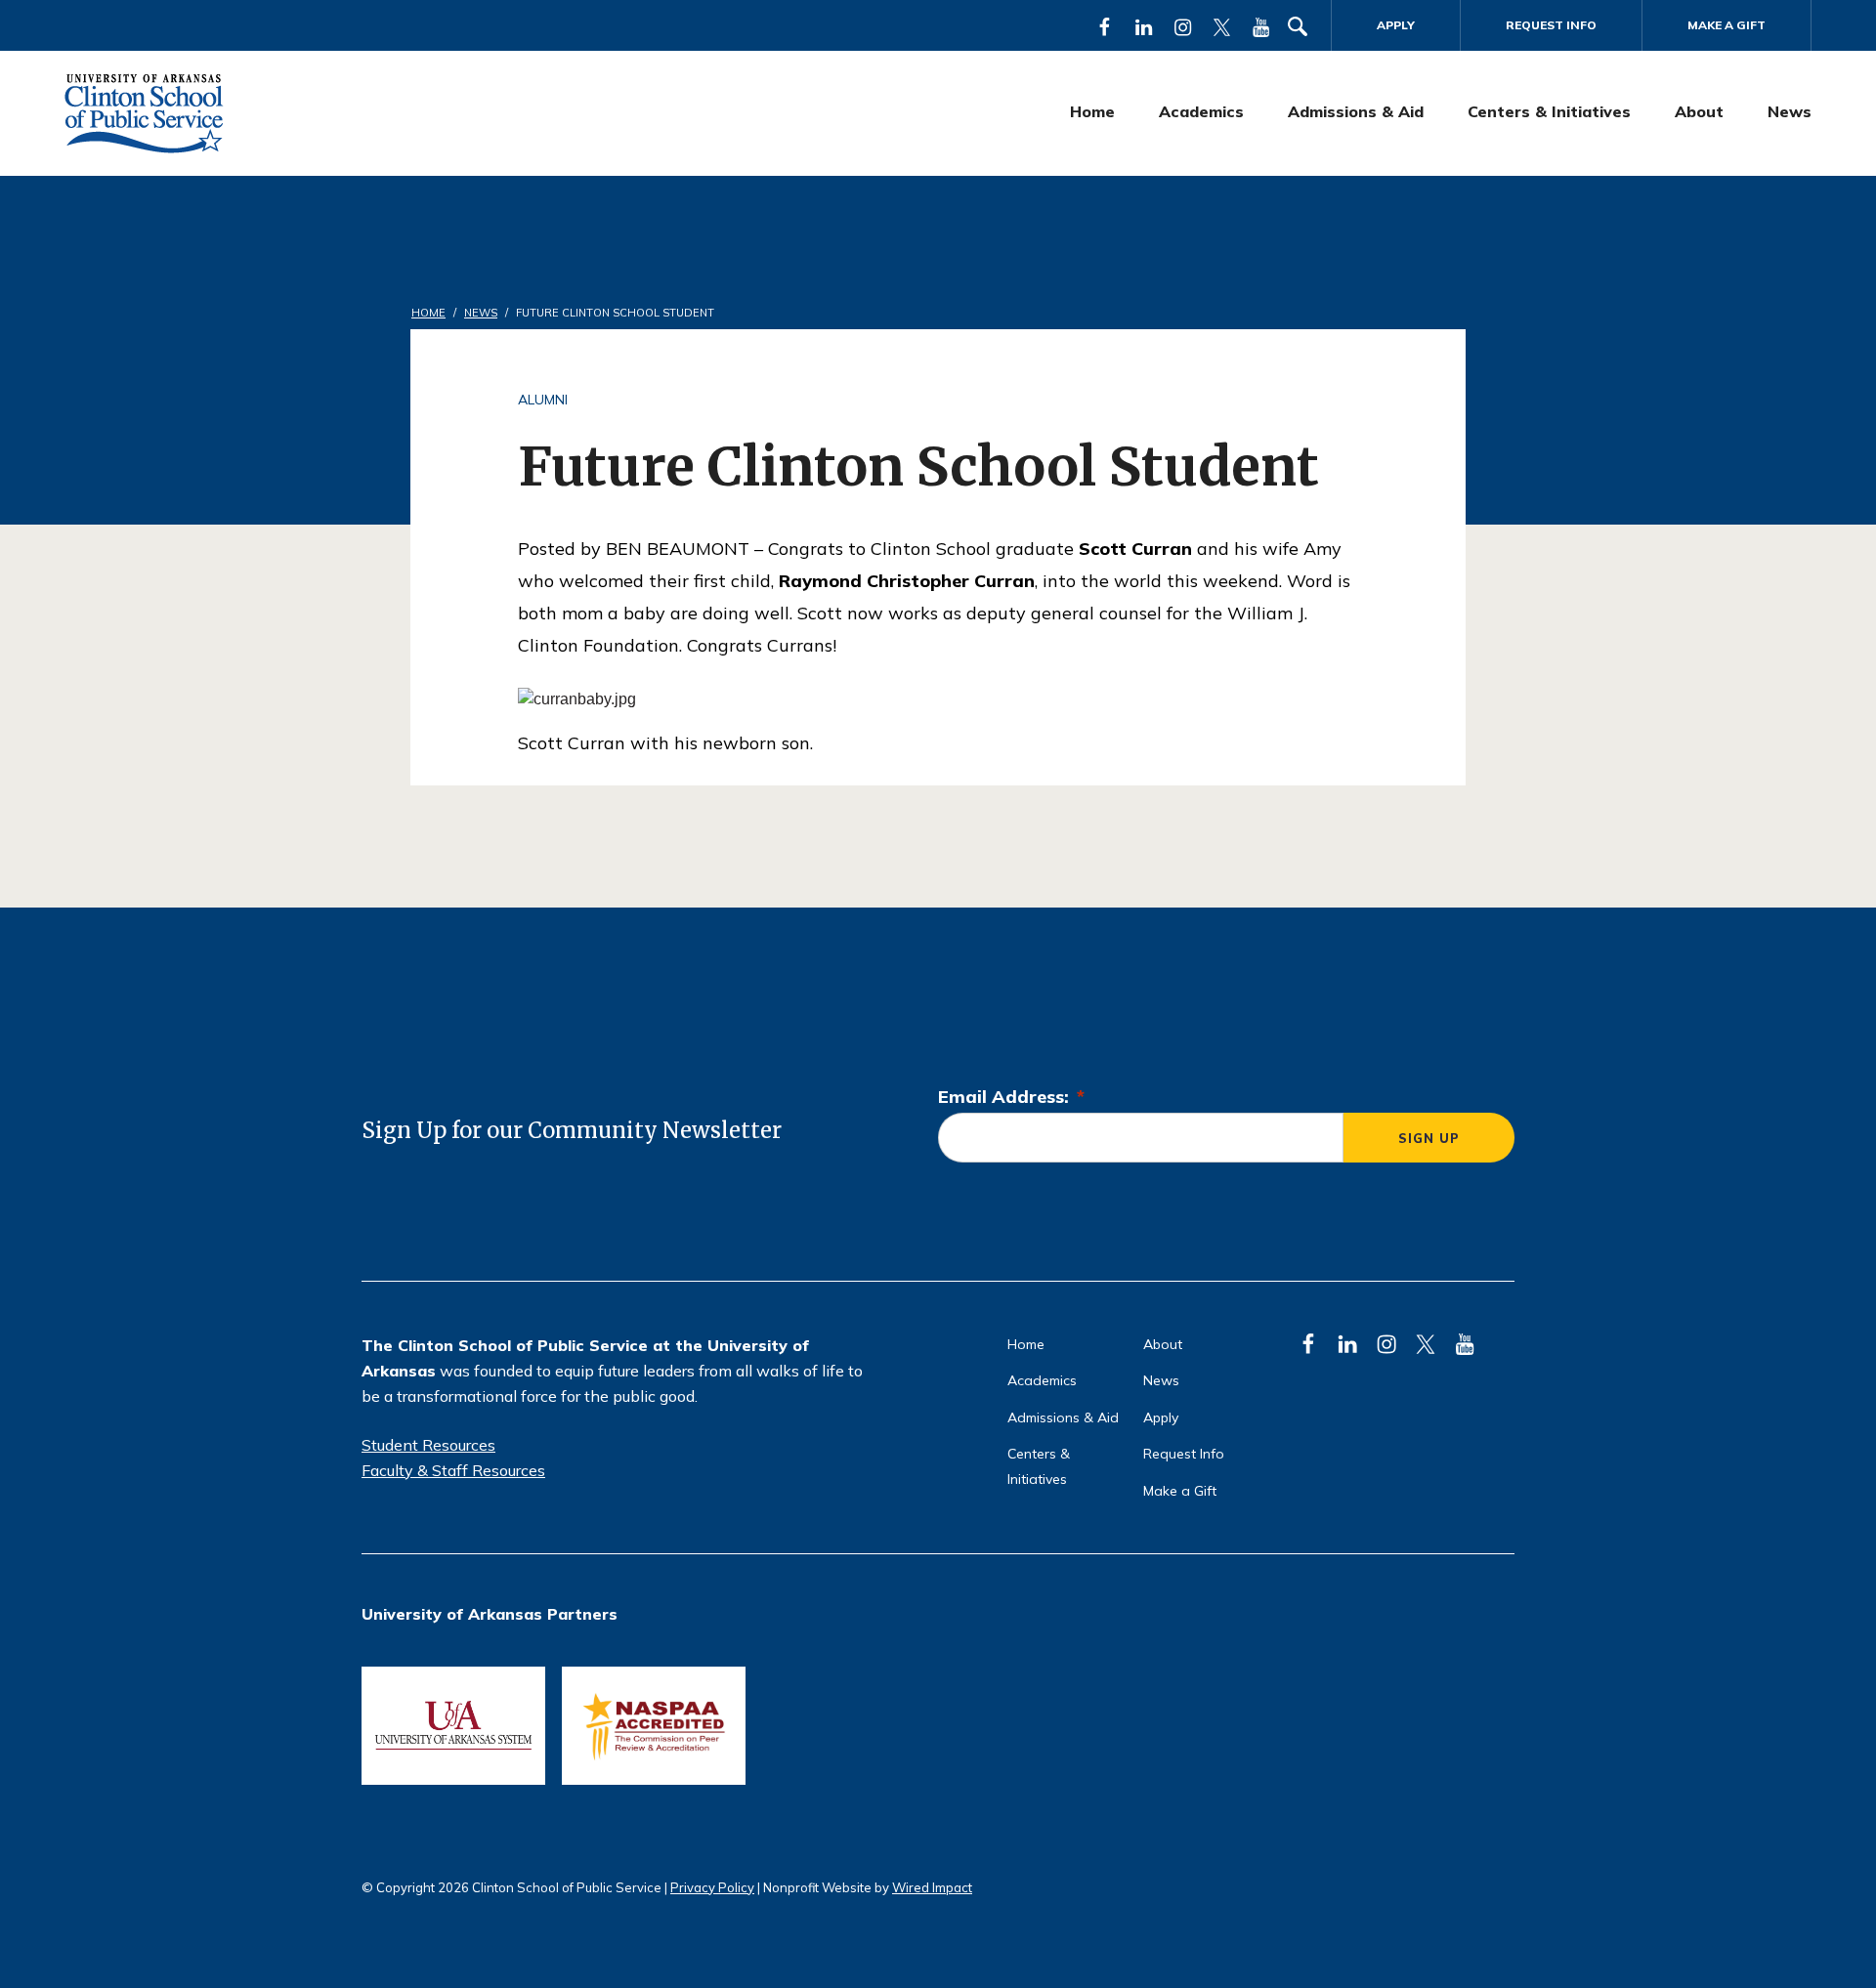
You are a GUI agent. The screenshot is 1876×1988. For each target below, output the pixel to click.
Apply (1396, 25)
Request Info (1551, 25)
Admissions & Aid (1356, 111)
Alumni (543, 400)
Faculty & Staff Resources (453, 1470)
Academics (1201, 111)
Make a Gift (1727, 25)
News (1790, 111)
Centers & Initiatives (1549, 111)
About (1699, 111)
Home (1092, 111)
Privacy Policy (712, 1887)
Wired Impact (932, 1887)
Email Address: (1011, 1097)
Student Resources (428, 1445)
